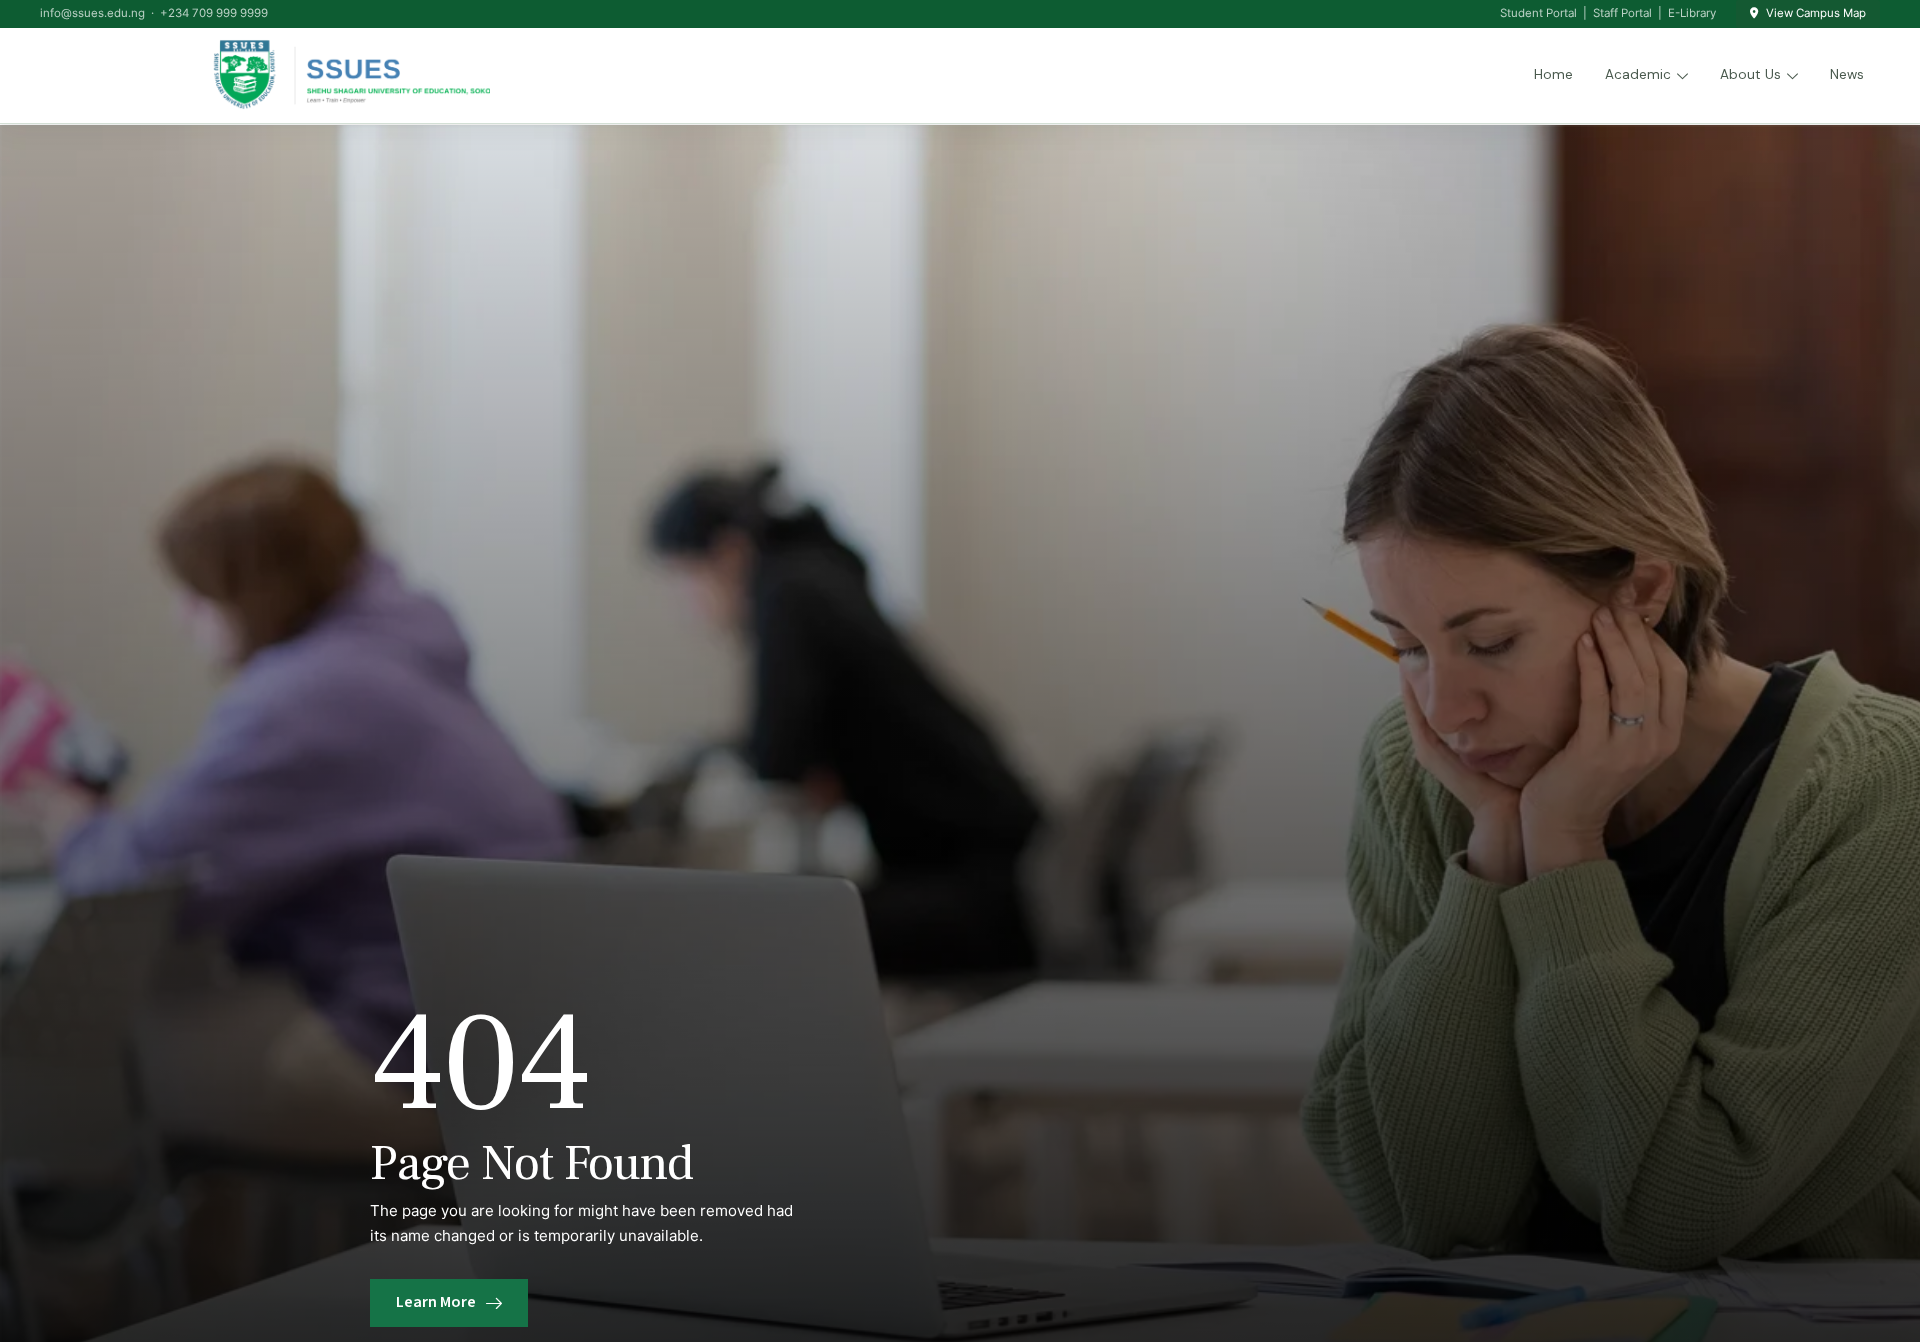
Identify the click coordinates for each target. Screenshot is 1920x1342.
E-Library (1692, 13)
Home (1553, 74)
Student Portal (1538, 13)
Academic (1638, 74)
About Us (1750, 74)
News (1847, 74)
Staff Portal (1622, 13)
